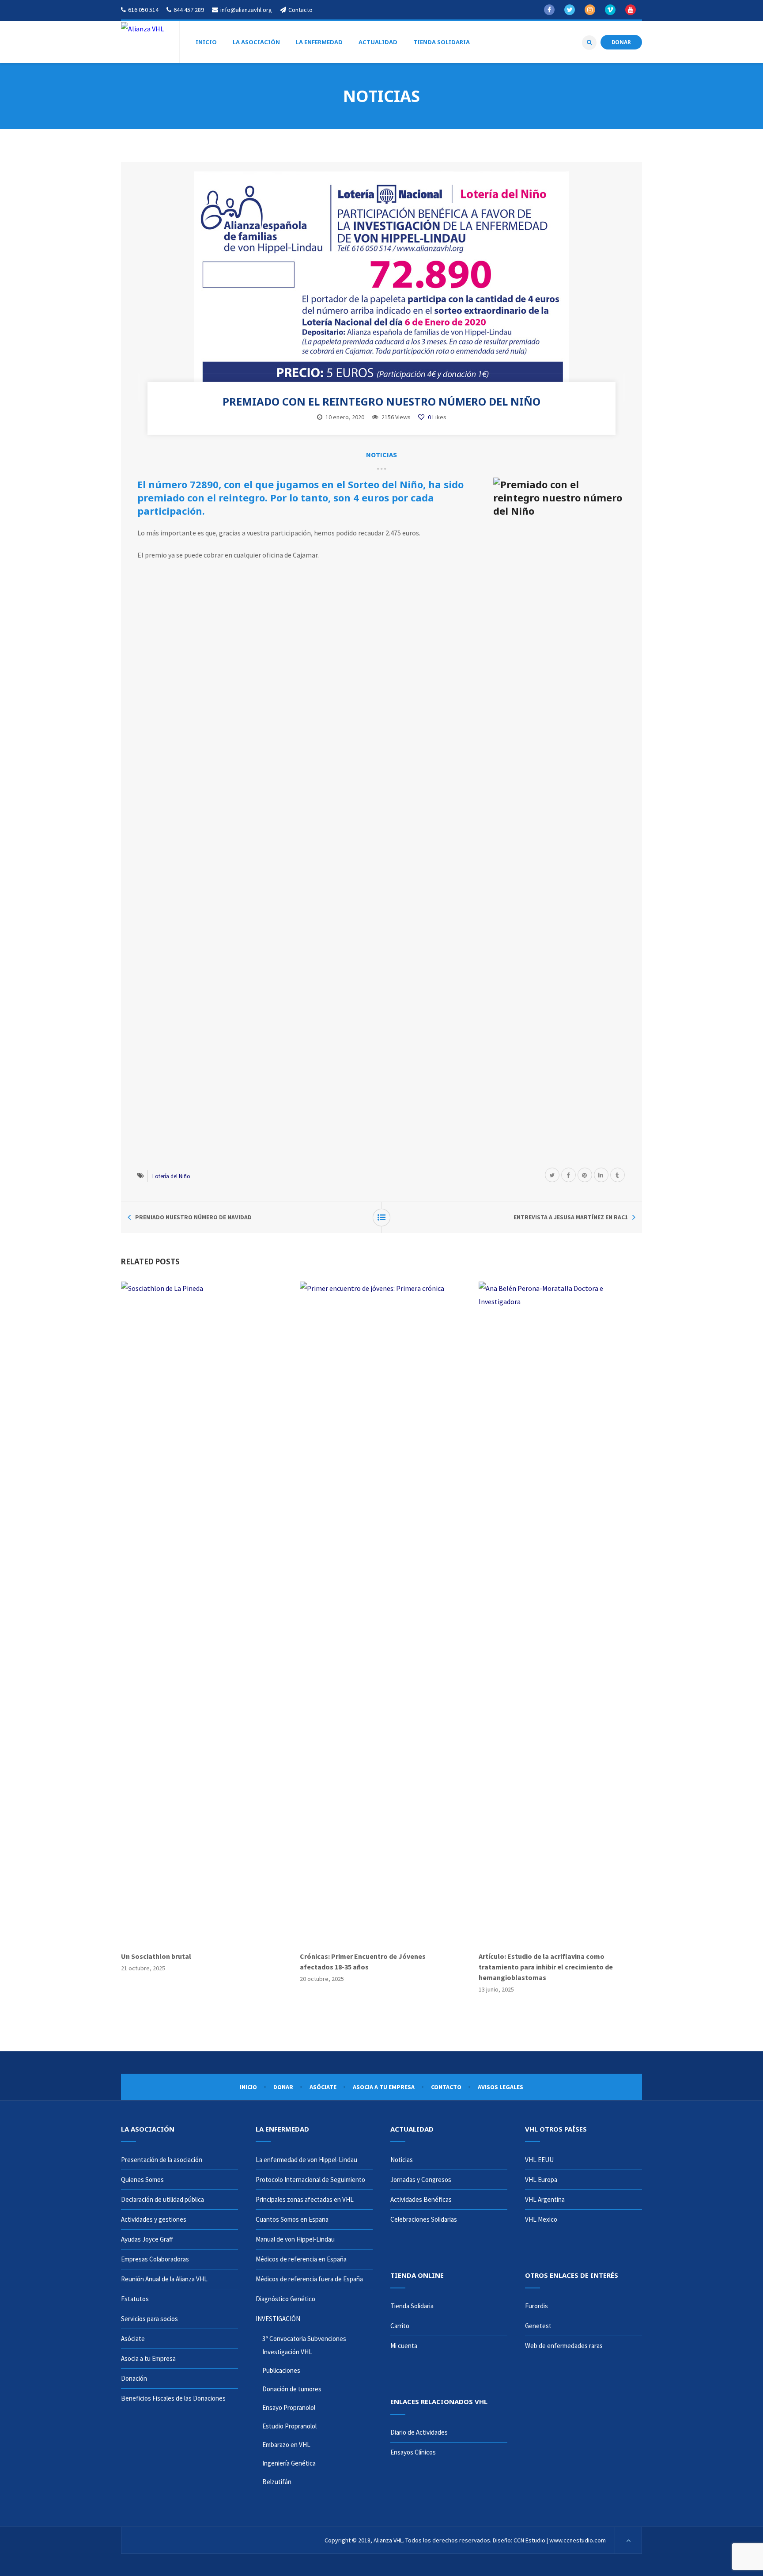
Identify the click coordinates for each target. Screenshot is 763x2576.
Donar (283, 2087)
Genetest (538, 2326)
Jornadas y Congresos (421, 2180)
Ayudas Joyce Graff (147, 2239)
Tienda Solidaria (412, 2306)
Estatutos (135, 2299)
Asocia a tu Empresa (384, 2087)
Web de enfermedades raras (564, 2346)
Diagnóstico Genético (285, 2299)
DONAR (621, 42)
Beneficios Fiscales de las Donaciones (173, 2398)
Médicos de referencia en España (301, 2259)
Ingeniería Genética (289, 2463)
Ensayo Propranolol (289, 2407)
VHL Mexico (541, 2219)
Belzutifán (277, 2482)
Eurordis (536, 2306)
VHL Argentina (545, 2199)
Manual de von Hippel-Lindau (295, 2239)
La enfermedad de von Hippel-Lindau (306, 2160)
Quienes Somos (142, 2180)
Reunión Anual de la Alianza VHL (164, 2279)
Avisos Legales (500, 2087)
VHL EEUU (539, 2160)
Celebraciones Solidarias (424, 2219)
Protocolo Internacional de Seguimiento (310, 2180)
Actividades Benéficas (421, 2199)
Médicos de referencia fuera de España (309, 2279)
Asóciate (323, 2087)
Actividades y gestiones (154, 2219)
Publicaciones (281, 2370)
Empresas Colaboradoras (155, 2259)
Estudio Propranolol (289, 2426)
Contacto (446, 2087)
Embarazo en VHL (286, 2445)
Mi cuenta (404, 2346)
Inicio (248, 2087)
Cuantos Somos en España (292, 2219)
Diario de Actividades (419, 2432)
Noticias (381, 455)
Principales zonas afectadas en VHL (305, 2199)
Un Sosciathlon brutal (156, 1956)
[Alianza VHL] (142, 28)
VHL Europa (541, 2180)
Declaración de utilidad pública (162, 2199)
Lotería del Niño (171, 1176)
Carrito (400, 2326)
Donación (134, 2378)
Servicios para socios (149, 2319)
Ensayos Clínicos (413, 2452)
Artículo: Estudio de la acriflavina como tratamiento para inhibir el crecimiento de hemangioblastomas (546, 1967)
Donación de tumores (292, 2389)
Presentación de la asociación (162, 2160)
